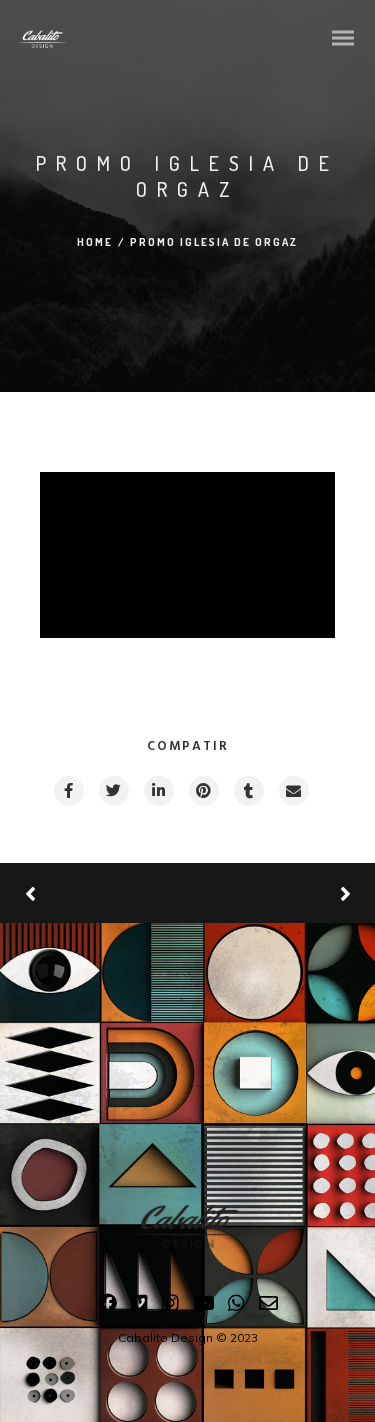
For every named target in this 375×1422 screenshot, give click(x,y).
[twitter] (113, 791)
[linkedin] (158, 791)
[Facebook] (107, 1307)
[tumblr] (248, 791)
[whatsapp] (236, 1307)
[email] (293, 791)
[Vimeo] (139, 1307)
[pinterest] (203, 791)
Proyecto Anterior (100, 893)
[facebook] (68, 791)
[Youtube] (203, 1307)
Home (95, 242)
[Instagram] (170, 1307)
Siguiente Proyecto (270, 893)
